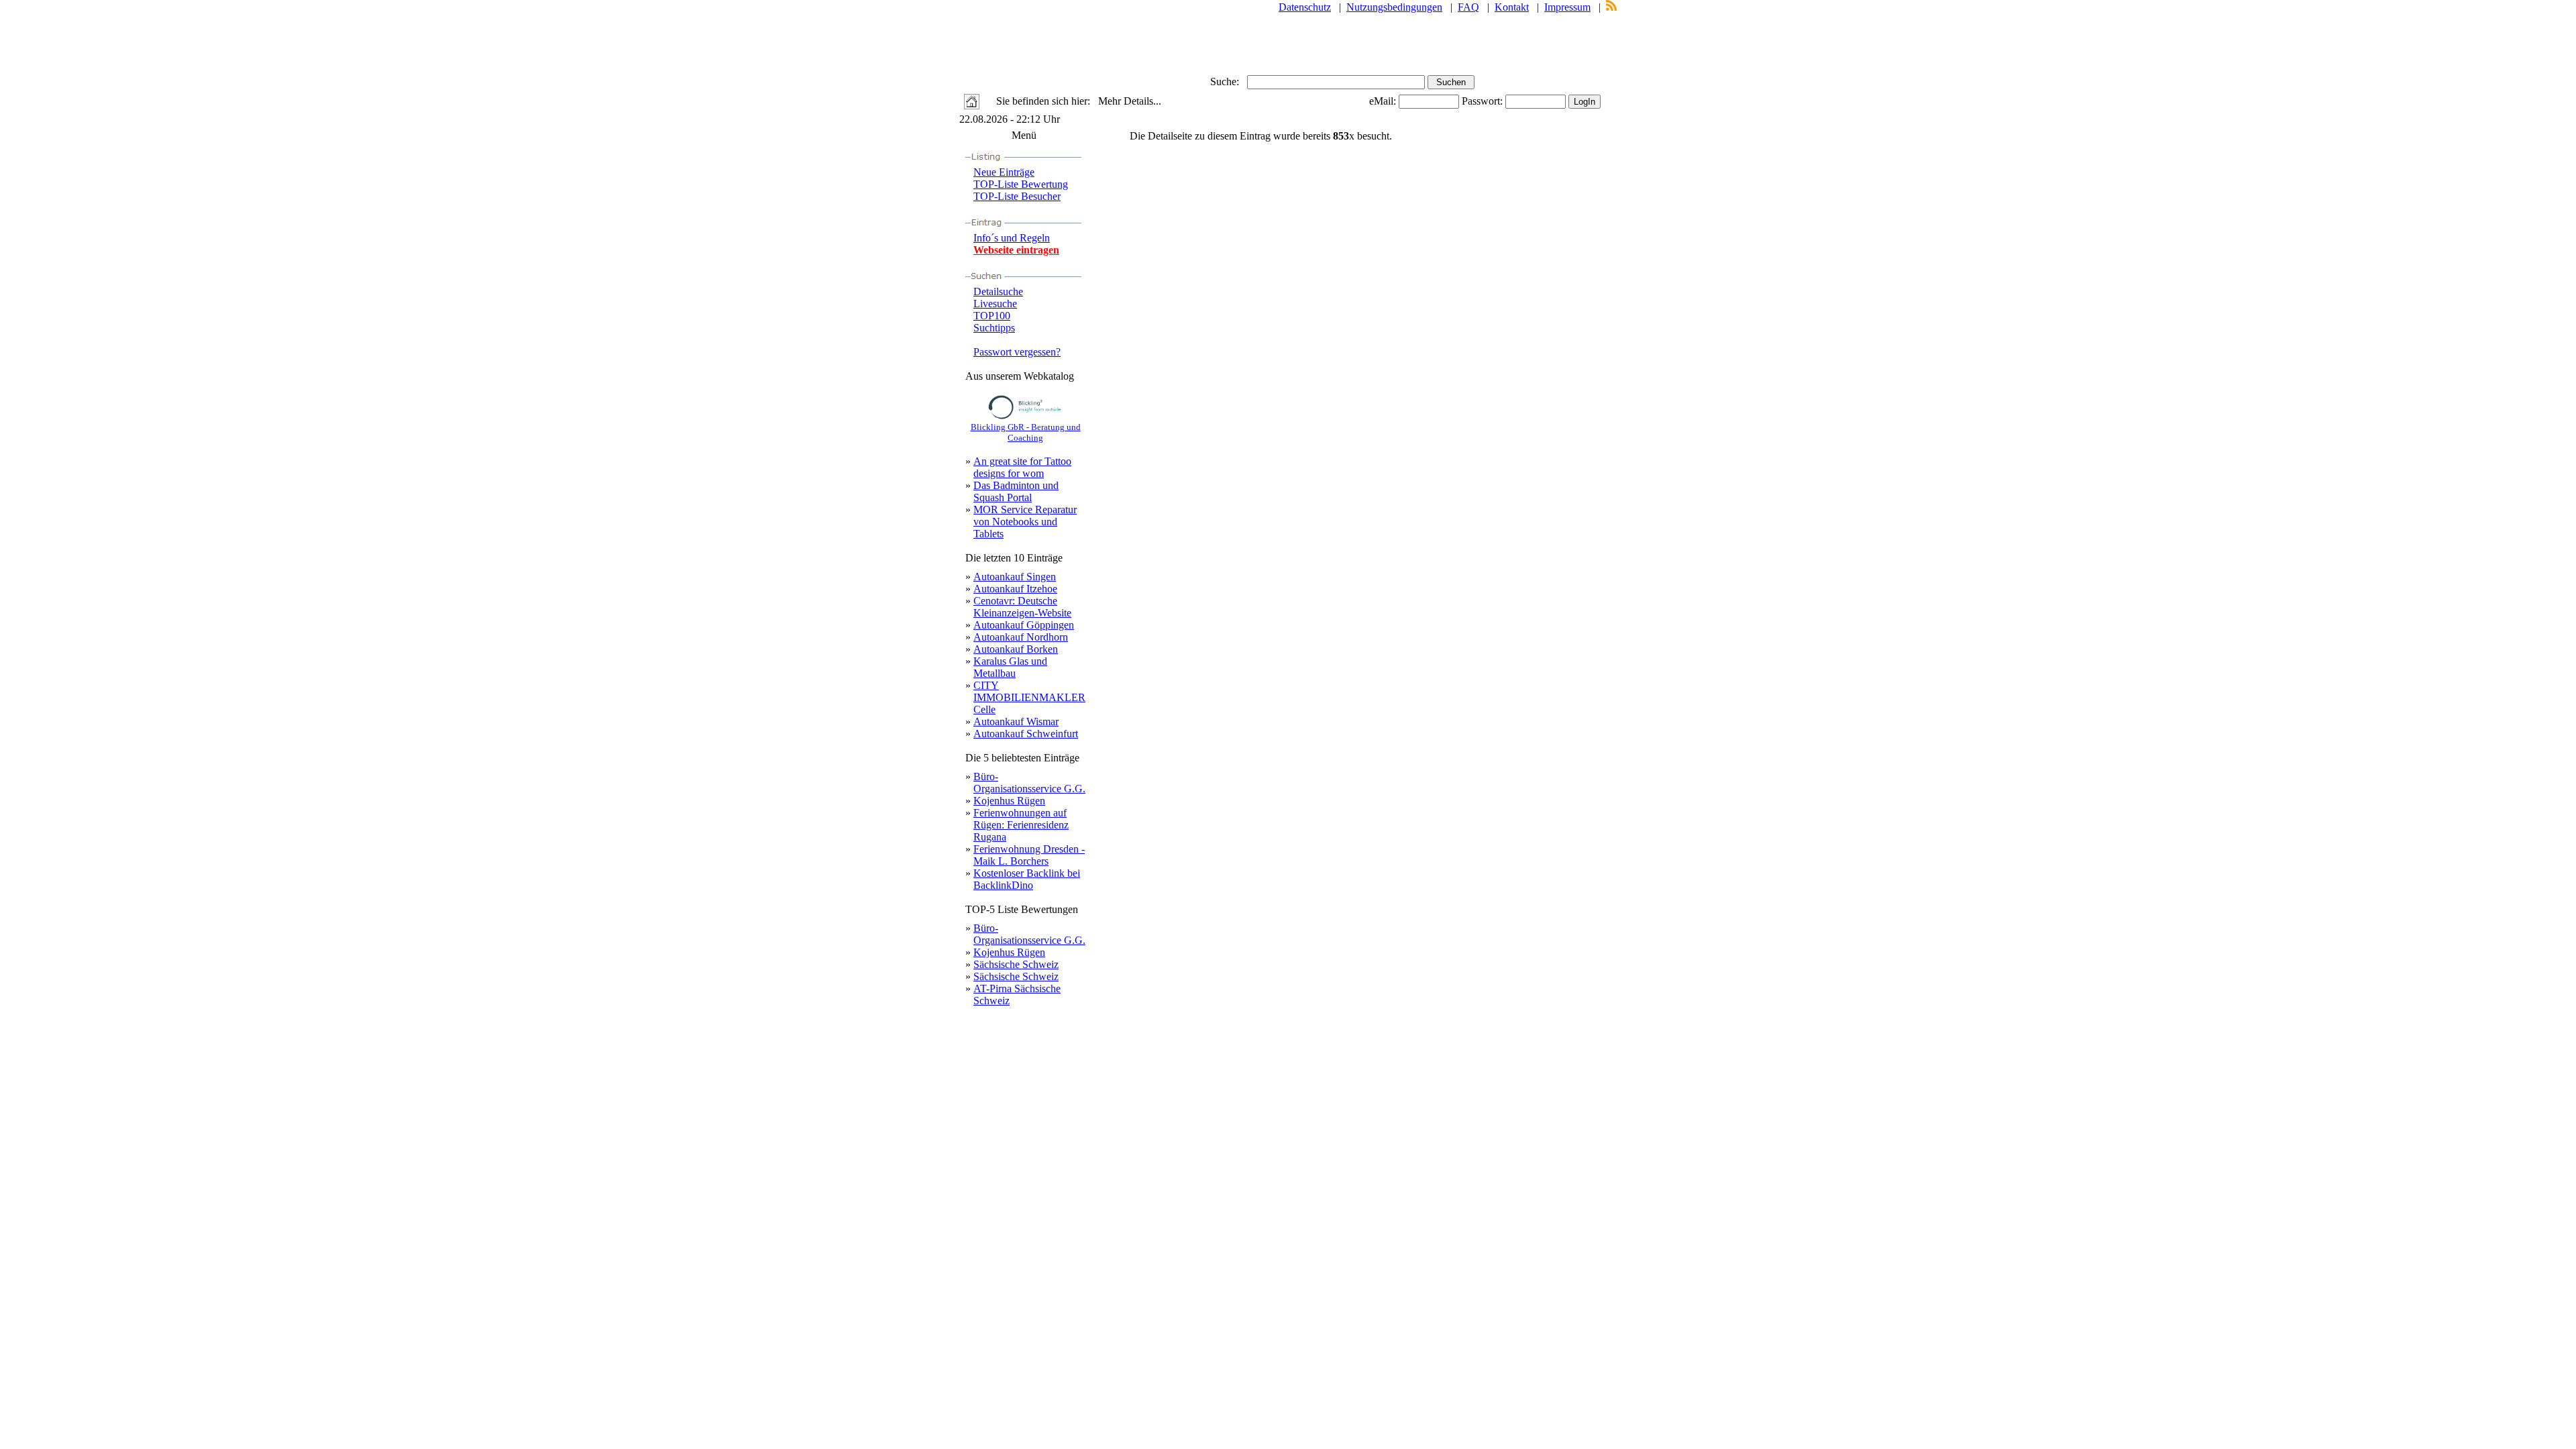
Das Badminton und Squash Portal (1016, 491)
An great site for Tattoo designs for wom (1022, 467)
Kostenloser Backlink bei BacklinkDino (1027, 879)
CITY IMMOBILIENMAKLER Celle (1029, 697)
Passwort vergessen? (1017, 352)
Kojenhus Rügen (1009, 801)
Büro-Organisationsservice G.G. (1029, 783)
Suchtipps (994, 328)
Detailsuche (998, 291)
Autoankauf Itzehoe (1015, 589)
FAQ (1468, 7)
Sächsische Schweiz (1016, 964)
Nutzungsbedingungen (1394, 7)
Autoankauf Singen (1015, 577)
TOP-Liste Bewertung (1021, 184)
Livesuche (995, 304)
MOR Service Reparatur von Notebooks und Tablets (1025, 522)
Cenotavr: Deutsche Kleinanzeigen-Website (1022, 607)
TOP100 (992, 316)
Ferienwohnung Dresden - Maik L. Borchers (1029, 855)
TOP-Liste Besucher (1017, 196)
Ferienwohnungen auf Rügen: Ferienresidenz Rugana (1021, 825)
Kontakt (1512, 7)
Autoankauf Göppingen (1024, 625)
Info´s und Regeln (1012, 238)
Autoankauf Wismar (1016, 721)
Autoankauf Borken (1016, 649)
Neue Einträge (1004, 172)
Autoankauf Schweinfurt (1026, 734)
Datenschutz (1305, 7)
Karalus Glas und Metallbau (1010, 667)
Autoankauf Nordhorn (1021, 637)
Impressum (1567, 7)
